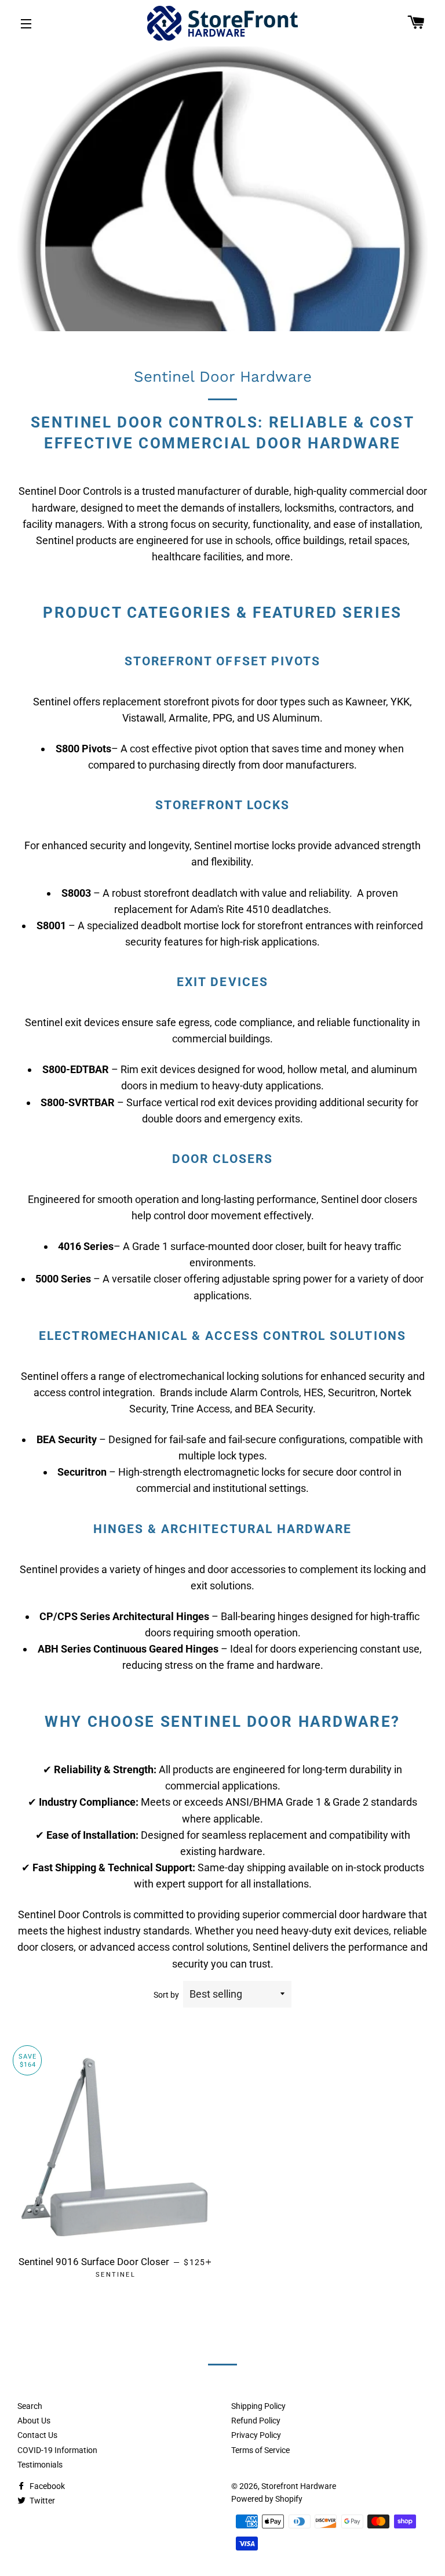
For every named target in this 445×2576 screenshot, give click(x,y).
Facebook (46, 2486)
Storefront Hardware (299, 2486)
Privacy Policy (256, 2435)
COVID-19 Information (57, 2450)
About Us (34, 2421)
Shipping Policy (258, 2406)
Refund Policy (256, 2421)
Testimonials (40, 2465)
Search (30, 2406)
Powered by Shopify (267, 2499)
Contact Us (37, 2435)
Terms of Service (260, 2450)
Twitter (41, 2501)
